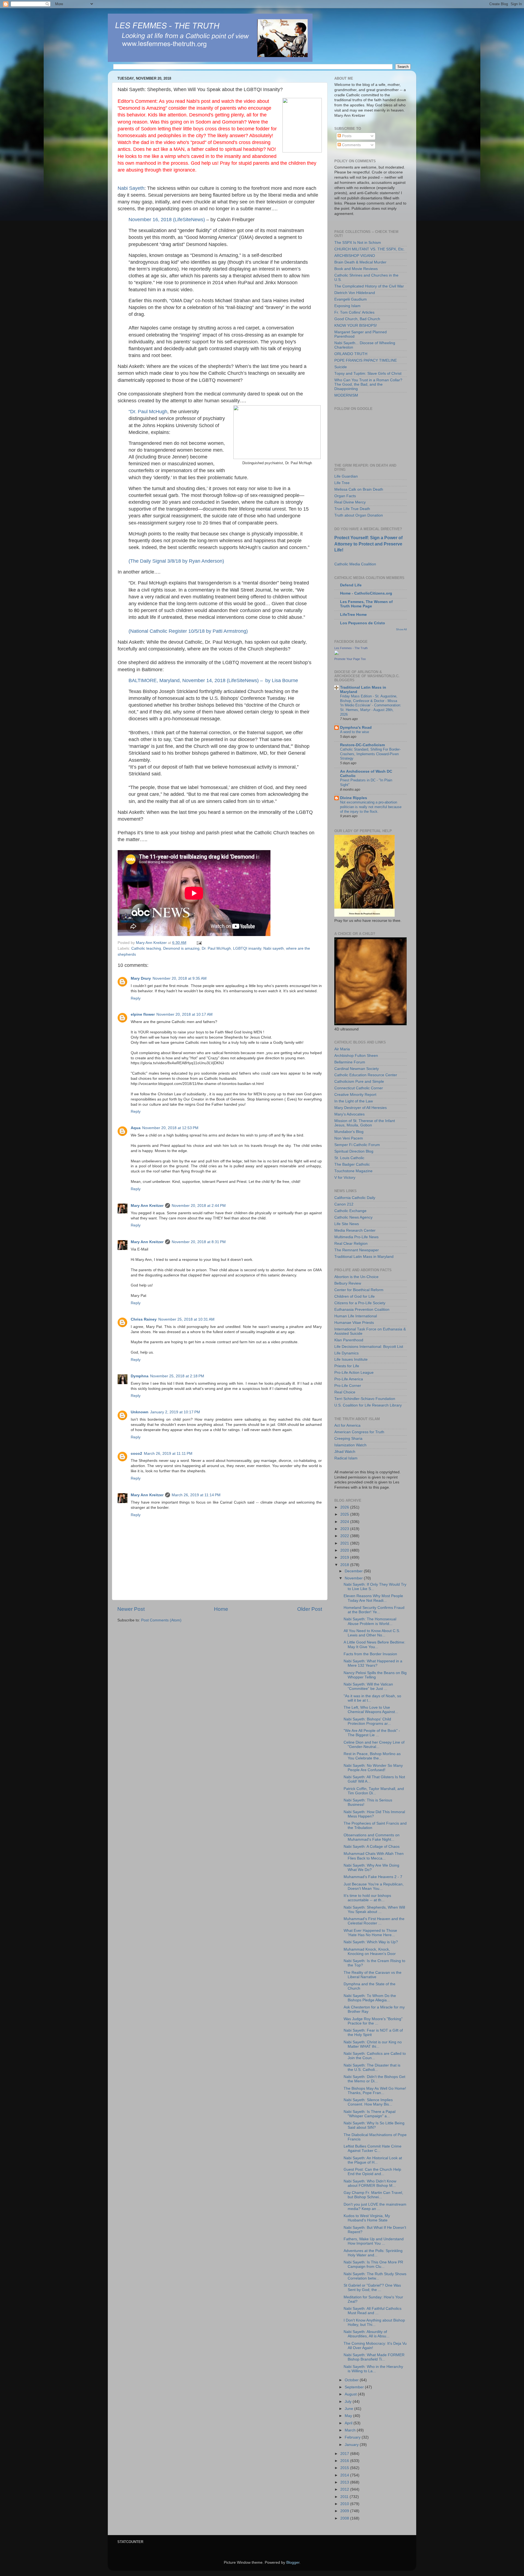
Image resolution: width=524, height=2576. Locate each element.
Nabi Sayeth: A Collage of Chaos (372, 1847)
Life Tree (342, 483)
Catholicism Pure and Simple (359, 1082)
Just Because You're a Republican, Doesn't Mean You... (374, 1886)
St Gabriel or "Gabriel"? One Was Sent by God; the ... (372, 2288)
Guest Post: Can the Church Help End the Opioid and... (372, 2172)
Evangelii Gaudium (351, 299)
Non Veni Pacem (349, 1138)
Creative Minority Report (355, 1095)
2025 (345, 1514)
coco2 (136, 1454)
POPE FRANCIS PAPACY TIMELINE (366, 360)
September (355, 2387)
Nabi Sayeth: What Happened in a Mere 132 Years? (373, 1663)
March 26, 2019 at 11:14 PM (196, 1495)
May (349, 2416)
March (351, 2430)
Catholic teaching (146, 948)
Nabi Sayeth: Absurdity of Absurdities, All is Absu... (367, 2334)
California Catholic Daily (355, 1198)
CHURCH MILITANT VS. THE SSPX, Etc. (370, 249)
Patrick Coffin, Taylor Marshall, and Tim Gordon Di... (374, 1791)
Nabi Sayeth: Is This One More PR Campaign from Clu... (373, 2264)
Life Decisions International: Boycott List (369, 1347)
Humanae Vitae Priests (354, 1323)
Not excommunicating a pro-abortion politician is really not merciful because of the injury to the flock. (371, 807)
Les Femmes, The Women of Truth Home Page (366, 604)
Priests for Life (347, 1366)
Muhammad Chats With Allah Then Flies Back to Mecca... (374, 1856)
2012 (345, 2489)
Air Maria (342, 1049)
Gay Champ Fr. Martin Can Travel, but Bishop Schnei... (373, 2195)
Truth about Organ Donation (359, 515)
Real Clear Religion (351, 1244)
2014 (345, 2475)
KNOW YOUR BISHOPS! (356, 326)
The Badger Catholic (352, 1164)
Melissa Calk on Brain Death (359, 489)
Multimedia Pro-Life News (356, 1237)
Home (221, 1609)
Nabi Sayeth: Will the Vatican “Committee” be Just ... (368, 1686)
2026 (345, 1507)
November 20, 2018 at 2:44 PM (199, 1206)
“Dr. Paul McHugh (148, 412)
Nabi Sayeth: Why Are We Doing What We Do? (371, 1868)
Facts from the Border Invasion (370, 1654)
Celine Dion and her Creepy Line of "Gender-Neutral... (374, 1745)
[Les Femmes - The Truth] (337, 654)
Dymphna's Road (356, 728)
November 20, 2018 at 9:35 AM (180, 978)
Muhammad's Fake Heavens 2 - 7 (373, 1877)
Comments (351, 145)
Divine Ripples (354, 798)
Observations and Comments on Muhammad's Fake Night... (372, 1837)
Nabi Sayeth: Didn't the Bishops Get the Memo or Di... (374, 2079)
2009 (345, 2511)
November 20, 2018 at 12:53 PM (170, 1128)
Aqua (136, 1128)
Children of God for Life (355, 1296)
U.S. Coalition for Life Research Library (368, 1405)
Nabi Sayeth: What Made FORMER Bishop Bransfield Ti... (374, 2357)
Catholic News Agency (353, 1217)
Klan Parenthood (349, 1340)
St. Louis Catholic (349, 1158)
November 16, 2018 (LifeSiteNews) (167, 220)
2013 (345, 2482)
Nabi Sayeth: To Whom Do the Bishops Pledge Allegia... (370, 1998)
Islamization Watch (350, 1445)
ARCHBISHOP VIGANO (355, 256)
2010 (345, 2504)
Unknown (140, 1412)
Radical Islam (346, 1458)
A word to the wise (355, 732)
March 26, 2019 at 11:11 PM (168, 1454)
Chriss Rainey (144, 1319)
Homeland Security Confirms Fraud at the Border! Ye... (374, 1610)
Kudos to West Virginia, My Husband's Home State (367, 2218)
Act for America (347, 1425)
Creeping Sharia (348, 1439)
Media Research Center (355, 1230)
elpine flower (143, 1014)
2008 (345, 2518)
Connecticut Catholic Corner (359, 1088)
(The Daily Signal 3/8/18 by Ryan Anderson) (176, 561)
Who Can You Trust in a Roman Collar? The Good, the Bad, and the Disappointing (368, 384)
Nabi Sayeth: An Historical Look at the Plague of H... (373, 2160)
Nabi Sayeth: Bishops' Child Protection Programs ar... (367, 1721)
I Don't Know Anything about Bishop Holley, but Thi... (374, 2322)
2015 (345, 2468)
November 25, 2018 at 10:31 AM (186, 1319)
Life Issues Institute (351, 1359)
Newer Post (131, 1609)
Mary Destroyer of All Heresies (361, 1108)
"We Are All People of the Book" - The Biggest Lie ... (372, 1733)
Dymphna (140, 1376)
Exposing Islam (347, 306)
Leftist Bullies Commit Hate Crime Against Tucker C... (373, 2148)
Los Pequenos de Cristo (363, 623)
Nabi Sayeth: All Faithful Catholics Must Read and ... (373, 2311)
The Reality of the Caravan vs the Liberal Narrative (373, 1975)
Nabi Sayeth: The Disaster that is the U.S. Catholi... (372, 2067)
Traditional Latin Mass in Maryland (364, 1257)
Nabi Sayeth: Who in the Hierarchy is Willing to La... (373, 2369)
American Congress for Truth (359, 1432)
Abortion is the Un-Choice (356, 1277)
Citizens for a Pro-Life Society (360, 1303)
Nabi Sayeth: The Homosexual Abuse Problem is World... (370, 1621)
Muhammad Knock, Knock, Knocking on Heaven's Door (370, 1952)
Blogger (293, 2562)
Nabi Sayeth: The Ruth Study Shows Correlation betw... (375, 2276)
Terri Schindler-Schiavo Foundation (365, 1399)
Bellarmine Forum (350, 1062)
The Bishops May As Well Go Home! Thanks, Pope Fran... (375, 2091)
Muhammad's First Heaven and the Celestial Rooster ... (374, 1921)
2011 (345, 2497)
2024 (345, 1522)
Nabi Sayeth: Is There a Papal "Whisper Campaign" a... (370, 2114)
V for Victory (345, 1178)
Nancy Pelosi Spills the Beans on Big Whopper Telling (375, 1675)
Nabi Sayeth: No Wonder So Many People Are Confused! (373, 1768)
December (354, 1571)
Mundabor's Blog (349, 1132)
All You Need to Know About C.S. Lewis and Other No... (372, 1633)
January (352, 2445)
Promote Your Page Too (350, 659)
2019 (345, 1557)
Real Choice (345, 1392)
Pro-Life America (349, 1379)
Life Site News (347, 1224)
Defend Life (351, 585)
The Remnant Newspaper (357, 1250)
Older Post (310, 1609)
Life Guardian (346, 476)
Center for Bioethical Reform (359, 1290)
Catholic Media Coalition (355, 564)
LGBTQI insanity (247, 948)
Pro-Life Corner (348, 1386)
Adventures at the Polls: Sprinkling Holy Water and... (373, 2253)
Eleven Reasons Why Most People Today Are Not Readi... (373, 1598)
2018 (345, 1565)
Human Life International (356, 1316)
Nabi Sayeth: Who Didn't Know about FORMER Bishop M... (370, 2183)
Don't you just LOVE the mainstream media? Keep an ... (375, 2207)
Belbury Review (348, 1283)
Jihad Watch (345, 1452)
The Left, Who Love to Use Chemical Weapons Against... (371, 1710)
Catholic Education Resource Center (366, 1075)
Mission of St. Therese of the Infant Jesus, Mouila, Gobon (365, 1123)
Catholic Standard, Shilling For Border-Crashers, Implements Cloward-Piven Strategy (370, 754)
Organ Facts (345, 496)
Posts (346, 136)
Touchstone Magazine (353, 1171)
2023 (345, 1529)
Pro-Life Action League (354, 1373)
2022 (345, 1536)
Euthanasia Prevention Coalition (362, 1310)
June (349, 2409)
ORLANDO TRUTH (351, 354)
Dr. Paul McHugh (216, 948)
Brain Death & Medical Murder (360, 262)
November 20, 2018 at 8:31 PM (199, 1242)
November (354, 1578)
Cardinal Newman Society (357, 1069)
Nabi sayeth (274, 948)
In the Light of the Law (354, 1101)
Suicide (341, 367)
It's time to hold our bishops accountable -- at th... (367, 1898)
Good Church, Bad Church (357, 319)
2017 (345, 2454)
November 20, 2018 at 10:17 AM (184, 1014)
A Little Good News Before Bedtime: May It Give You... (374, 1644)
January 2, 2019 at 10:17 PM (175, 1412)
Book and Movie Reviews (356, 269)
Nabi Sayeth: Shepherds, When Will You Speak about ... (374, 1910)
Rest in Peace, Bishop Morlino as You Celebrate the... (372, 1756)
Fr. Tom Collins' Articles (354, 312)
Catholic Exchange (350, 1211)
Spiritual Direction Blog (354, 1151)
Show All (401, 629)
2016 (345, 2461)
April (349, 2423)
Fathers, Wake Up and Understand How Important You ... (374, 2241)
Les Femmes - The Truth (351, 648)
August (351, 2394)
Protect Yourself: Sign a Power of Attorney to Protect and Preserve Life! (368, 544)
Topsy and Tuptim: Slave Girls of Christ (368, 374)
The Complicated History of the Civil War (369, 286)
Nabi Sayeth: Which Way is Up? (371, 1942)
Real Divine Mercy (350, 502)
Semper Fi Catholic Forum (357, 1145)
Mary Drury (141, 978)
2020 (345, 1550)
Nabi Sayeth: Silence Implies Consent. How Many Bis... (368, 2102)
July (349, 2402)
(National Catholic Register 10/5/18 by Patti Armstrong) (188, 631)
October (352, 2380)
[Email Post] (199, 943)
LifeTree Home (353, 615)
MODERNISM (346, 395)
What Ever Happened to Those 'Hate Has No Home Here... (370, 1933)
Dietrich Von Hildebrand (355, 293)
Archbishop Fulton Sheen (356, 1056)
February (353, 2437)
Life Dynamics (346, 1353)
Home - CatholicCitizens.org (366, 593)
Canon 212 (344, 1204)
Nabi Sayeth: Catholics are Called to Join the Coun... (375, 2056)
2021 (345, 1543)
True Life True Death (352, 509)
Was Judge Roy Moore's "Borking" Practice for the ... (373, 2021)
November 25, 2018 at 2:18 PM (177, 1376)
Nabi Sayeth (131, 188)
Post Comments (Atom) (161, 1620)
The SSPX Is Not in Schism (358, 243)
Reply (136, 998)
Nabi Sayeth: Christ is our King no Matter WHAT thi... (373, 2044)
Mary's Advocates (349, 1114)
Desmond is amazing (181, 948)
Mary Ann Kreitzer (147, 1206)
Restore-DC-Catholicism (362, 745)
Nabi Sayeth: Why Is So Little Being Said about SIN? (374, 2125)
